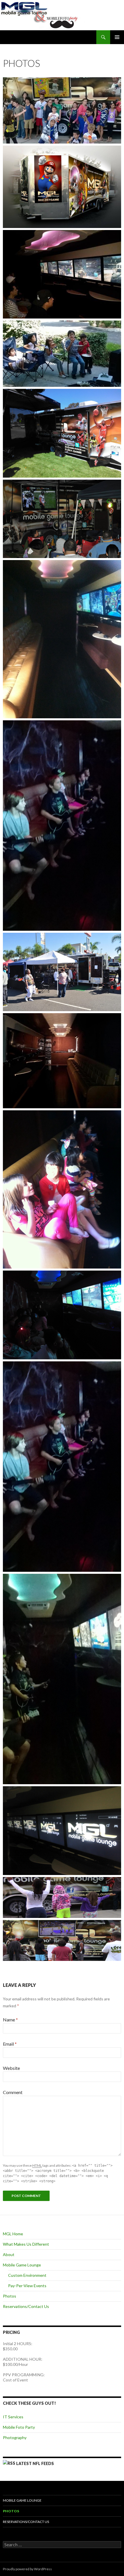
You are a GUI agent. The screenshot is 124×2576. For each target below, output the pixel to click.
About (9, 2254)
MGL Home (13, 2234)
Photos (10, 2296)
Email (10, 2044)
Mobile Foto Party (19, 2427)
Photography (15, 2438)
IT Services (13, 2417)
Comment (13, 2092)
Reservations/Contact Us (26, 2306)
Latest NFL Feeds (35, 2463)
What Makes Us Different (26, 2244)
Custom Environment (27, 2275)
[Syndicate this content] (9, 2463)
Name (10, 2020)
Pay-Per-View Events (27, 2286)
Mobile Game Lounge (22, 2265)
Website (11, 2068)
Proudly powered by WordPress (27, 2569)
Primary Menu (117, 37)
